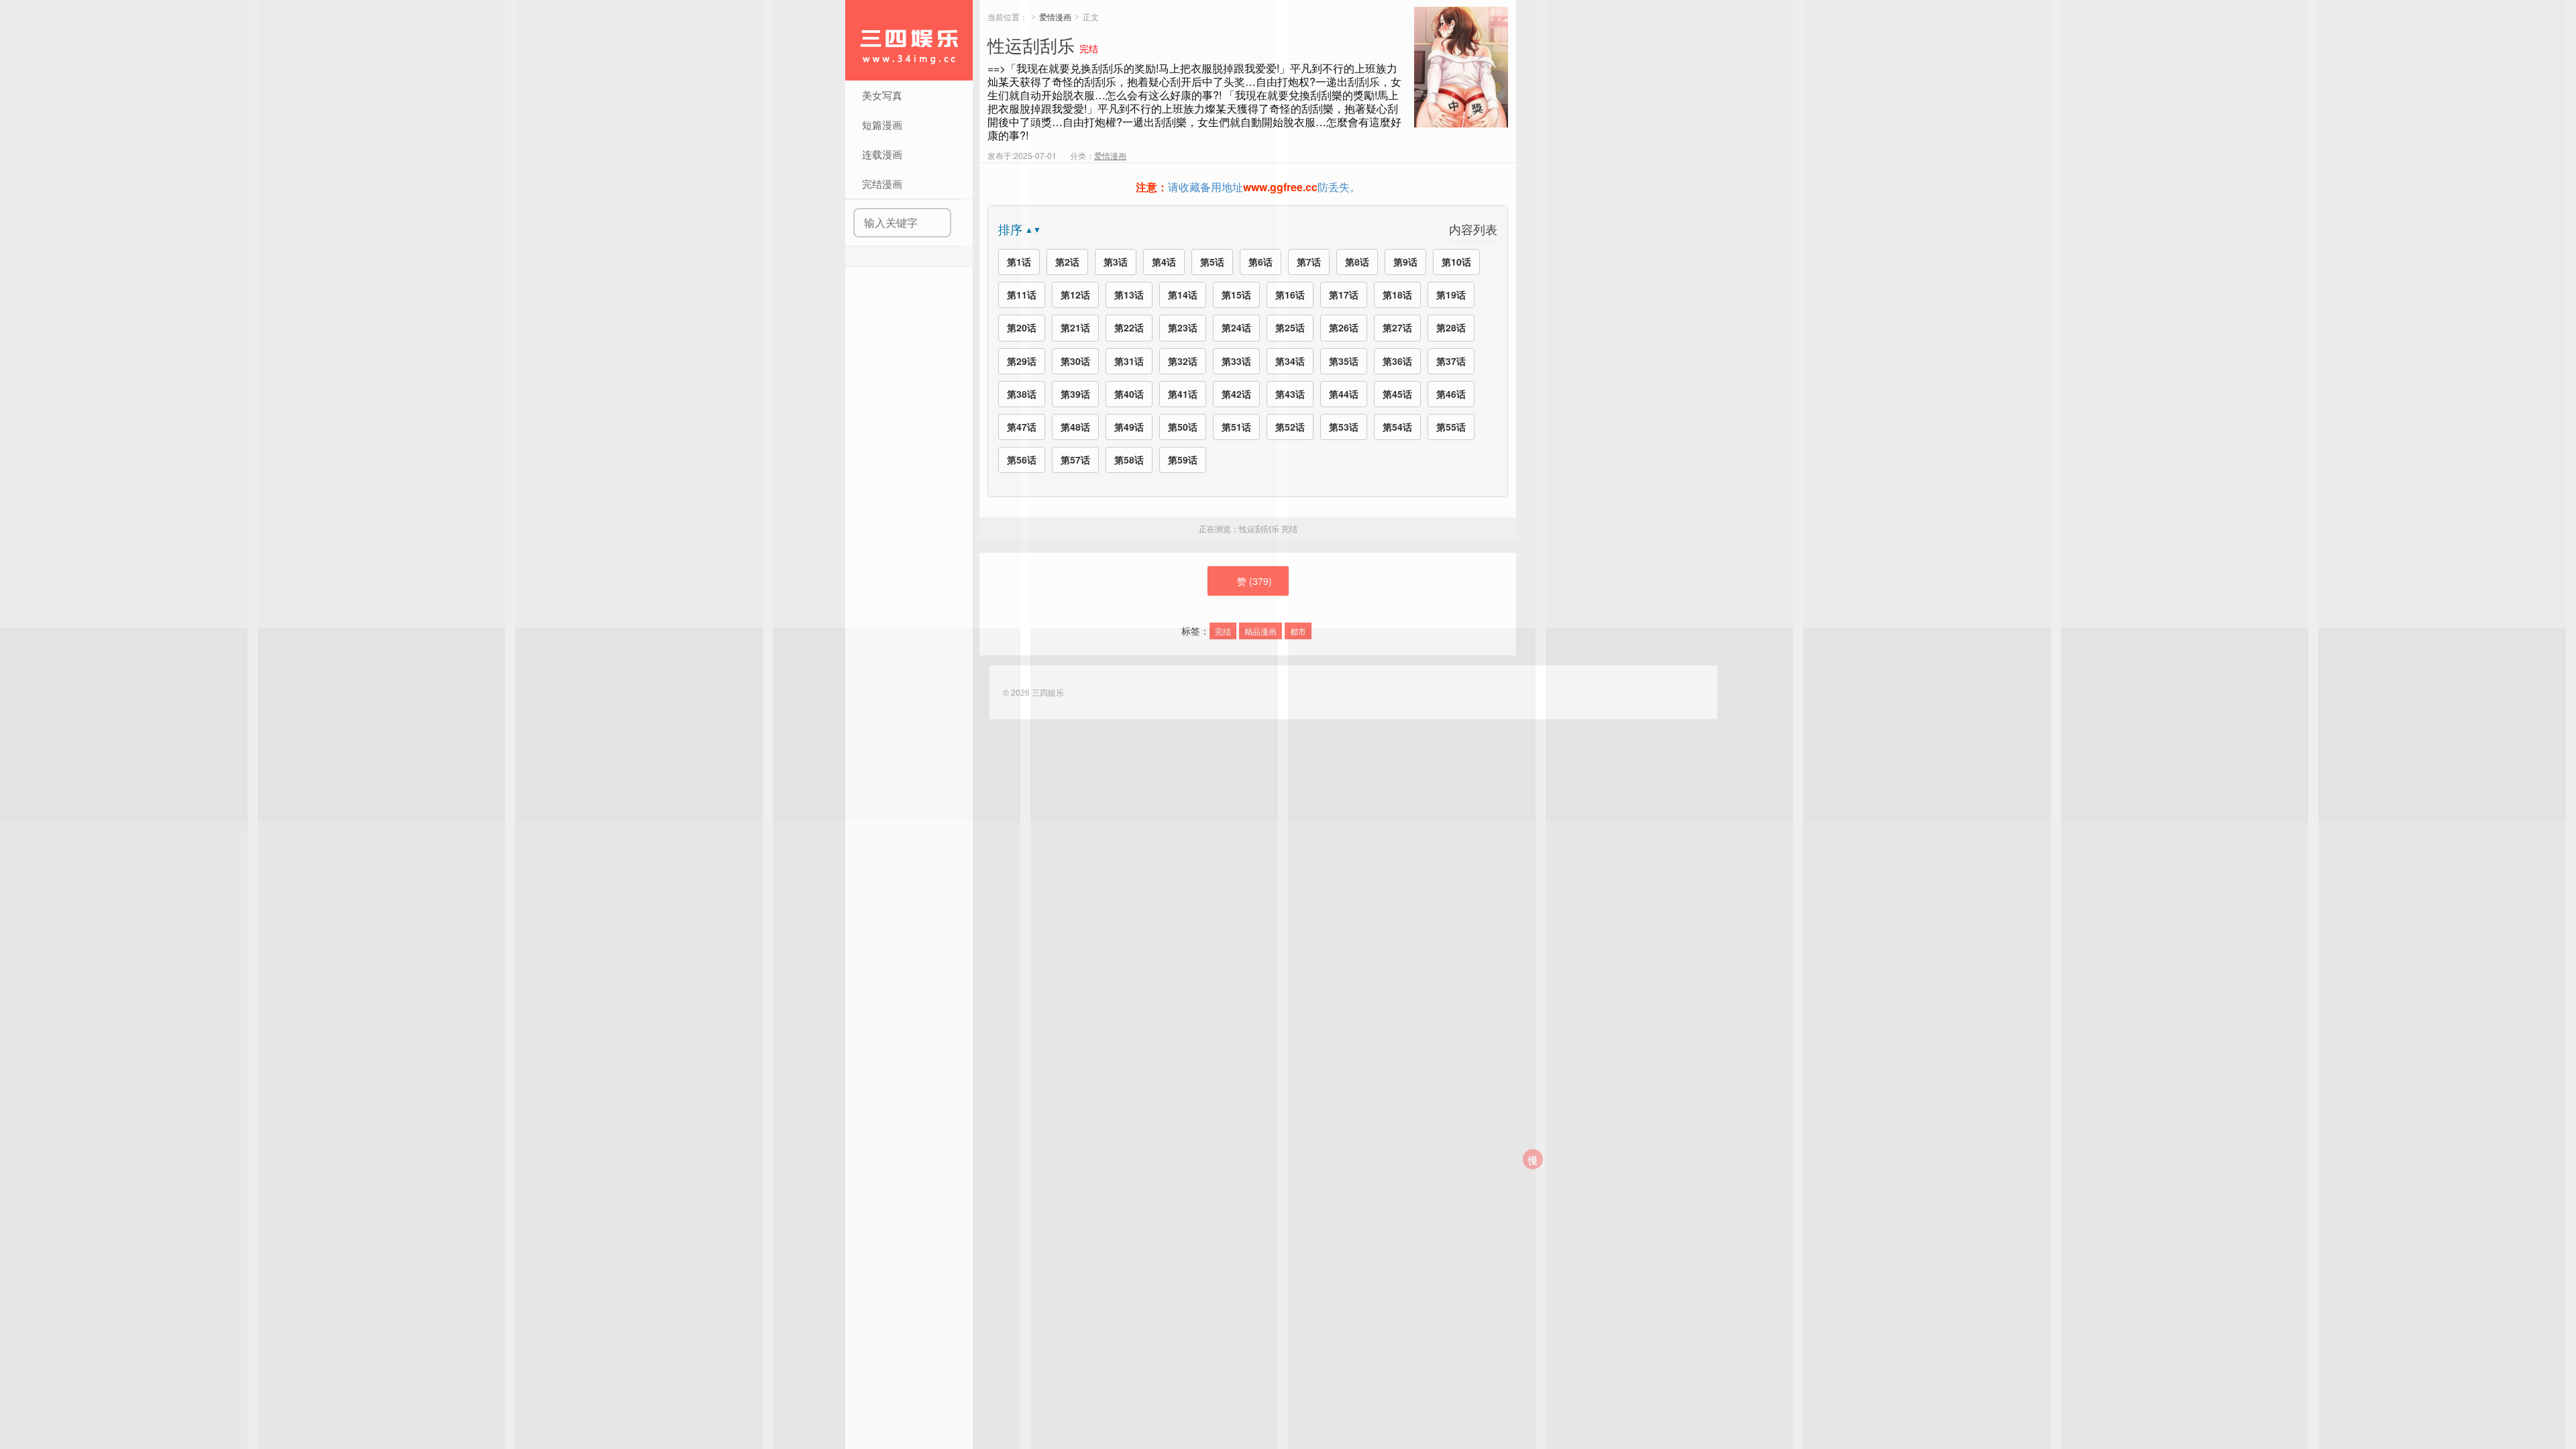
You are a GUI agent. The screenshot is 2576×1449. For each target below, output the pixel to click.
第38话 (1022, 394)
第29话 (1022, 361)
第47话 (1022, 427)
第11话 (1022, 294)
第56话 (1022, 460)
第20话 (1022, 327)
